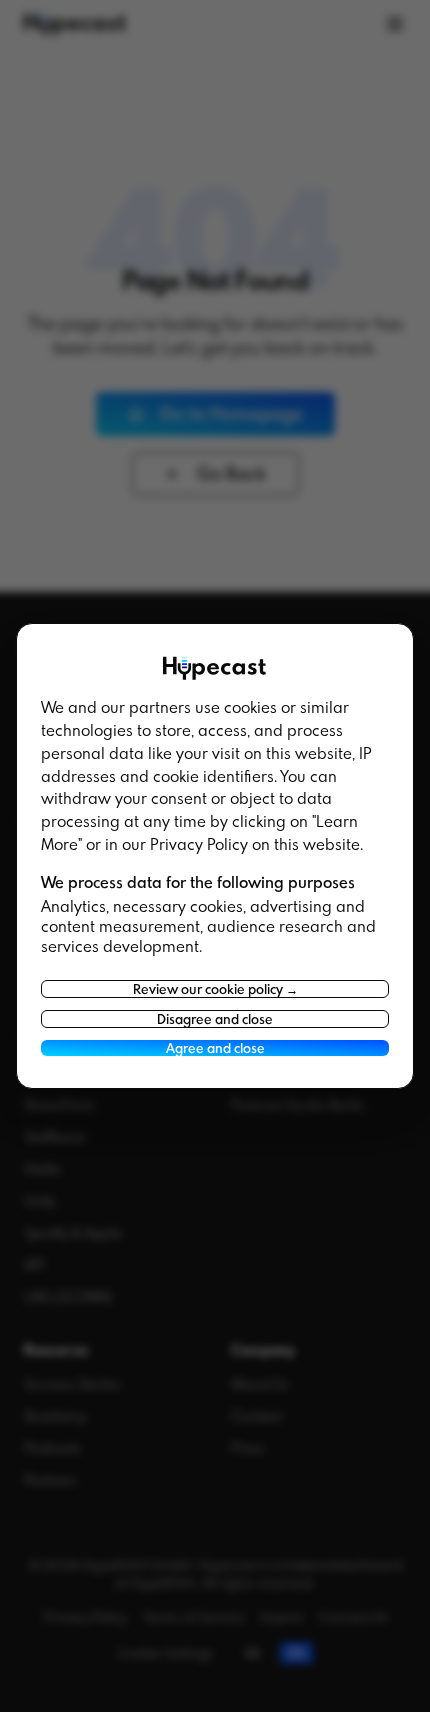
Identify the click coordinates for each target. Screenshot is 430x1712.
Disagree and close (215, 1019)
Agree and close (215, 1048)
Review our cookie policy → (215, 989)
